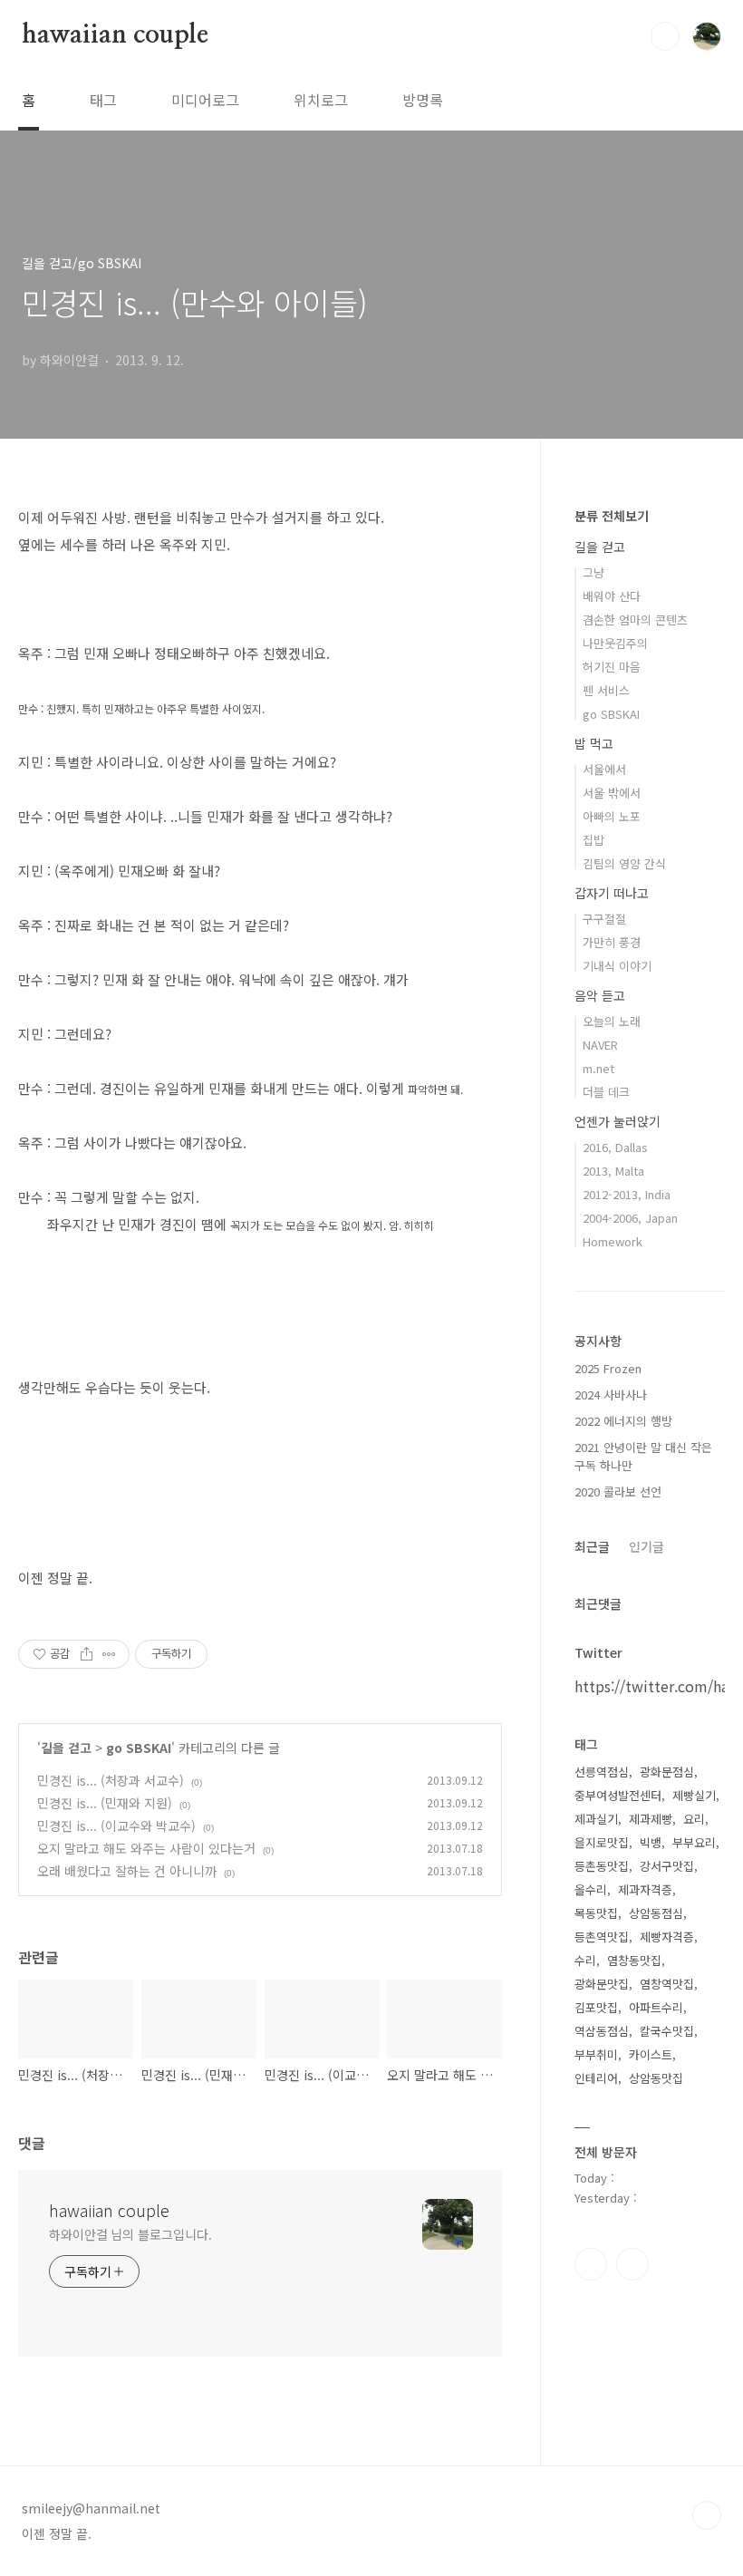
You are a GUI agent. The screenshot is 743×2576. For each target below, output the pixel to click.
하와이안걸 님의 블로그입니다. (130, 2234)
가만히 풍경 (612, 942)
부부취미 (596, 2054)
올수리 (591, 1889)
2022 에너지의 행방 (623, 1421)
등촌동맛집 (602, 1866)
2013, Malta (613, 1171)
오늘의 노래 (612, 1021)
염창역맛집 (667, 1984)
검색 (665, 36)
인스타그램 (591, 2264)
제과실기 (596, 1819)
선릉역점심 (602, 1772)
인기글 (647, 1546)
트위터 (632, 2264)
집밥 (593, 840)
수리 (585, 1960)
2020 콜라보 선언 (618, 1491)
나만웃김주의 (615, 643)
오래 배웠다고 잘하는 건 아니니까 (127, 1871)
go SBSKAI (139, 1748)
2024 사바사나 (611, 1395)
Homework (613, 1241)
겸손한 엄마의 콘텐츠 (635, 620)
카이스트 (651, 2054)
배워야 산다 (612, 596)
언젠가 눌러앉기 (618, 1121)
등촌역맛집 (602, 1937)
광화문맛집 (602, 1984)
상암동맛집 (656, 2078)
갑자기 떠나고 (612, 893)
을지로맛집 (602, 1842)
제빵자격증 (667, 1937)
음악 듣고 (600, 995)
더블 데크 (606, 1092)
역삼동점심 (602, 2031)
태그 (103, 100)
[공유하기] (87, 1654)
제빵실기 (694, 1795)
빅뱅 (651, 1842)
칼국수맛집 (667, 2031)
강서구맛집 (667, 1866)
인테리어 (596, 2078)
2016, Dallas (615, 1147)
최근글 (592, 1546)
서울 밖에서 (612, 793)
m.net (598, 1068)
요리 (694, 1819)
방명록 (423, 100)
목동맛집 (596, 1913)
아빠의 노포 (612, 816)
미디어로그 (205, 100)
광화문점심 (667, 1772)
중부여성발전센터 (618, 1795)
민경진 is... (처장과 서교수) (111, 1780)
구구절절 (604, 919)
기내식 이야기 (617, 966)
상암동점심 (656, 1913)
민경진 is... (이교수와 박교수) (116, 1825)
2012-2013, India (627, 1194)
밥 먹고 (594, 743)
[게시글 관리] (109, 1654)
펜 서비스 (606, 690)
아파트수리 (656, 2007)
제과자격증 (645, 1889)
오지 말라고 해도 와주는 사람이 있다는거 (146, 1848)
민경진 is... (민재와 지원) (105, 1803)
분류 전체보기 (612, 516)
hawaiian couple (115, 35)
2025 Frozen (608, 1368)
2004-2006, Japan (630, 1218)
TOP (707, 2515)
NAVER (600, 1045)
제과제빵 (651, 1819)
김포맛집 (596, 2007)
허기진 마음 (612, 667)
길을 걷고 (66, 1748)
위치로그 (321, 100)
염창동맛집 (634, 1960)
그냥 (593, 572)
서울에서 (604, 769)
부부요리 (694, 1842)
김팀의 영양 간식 (624, 863)
